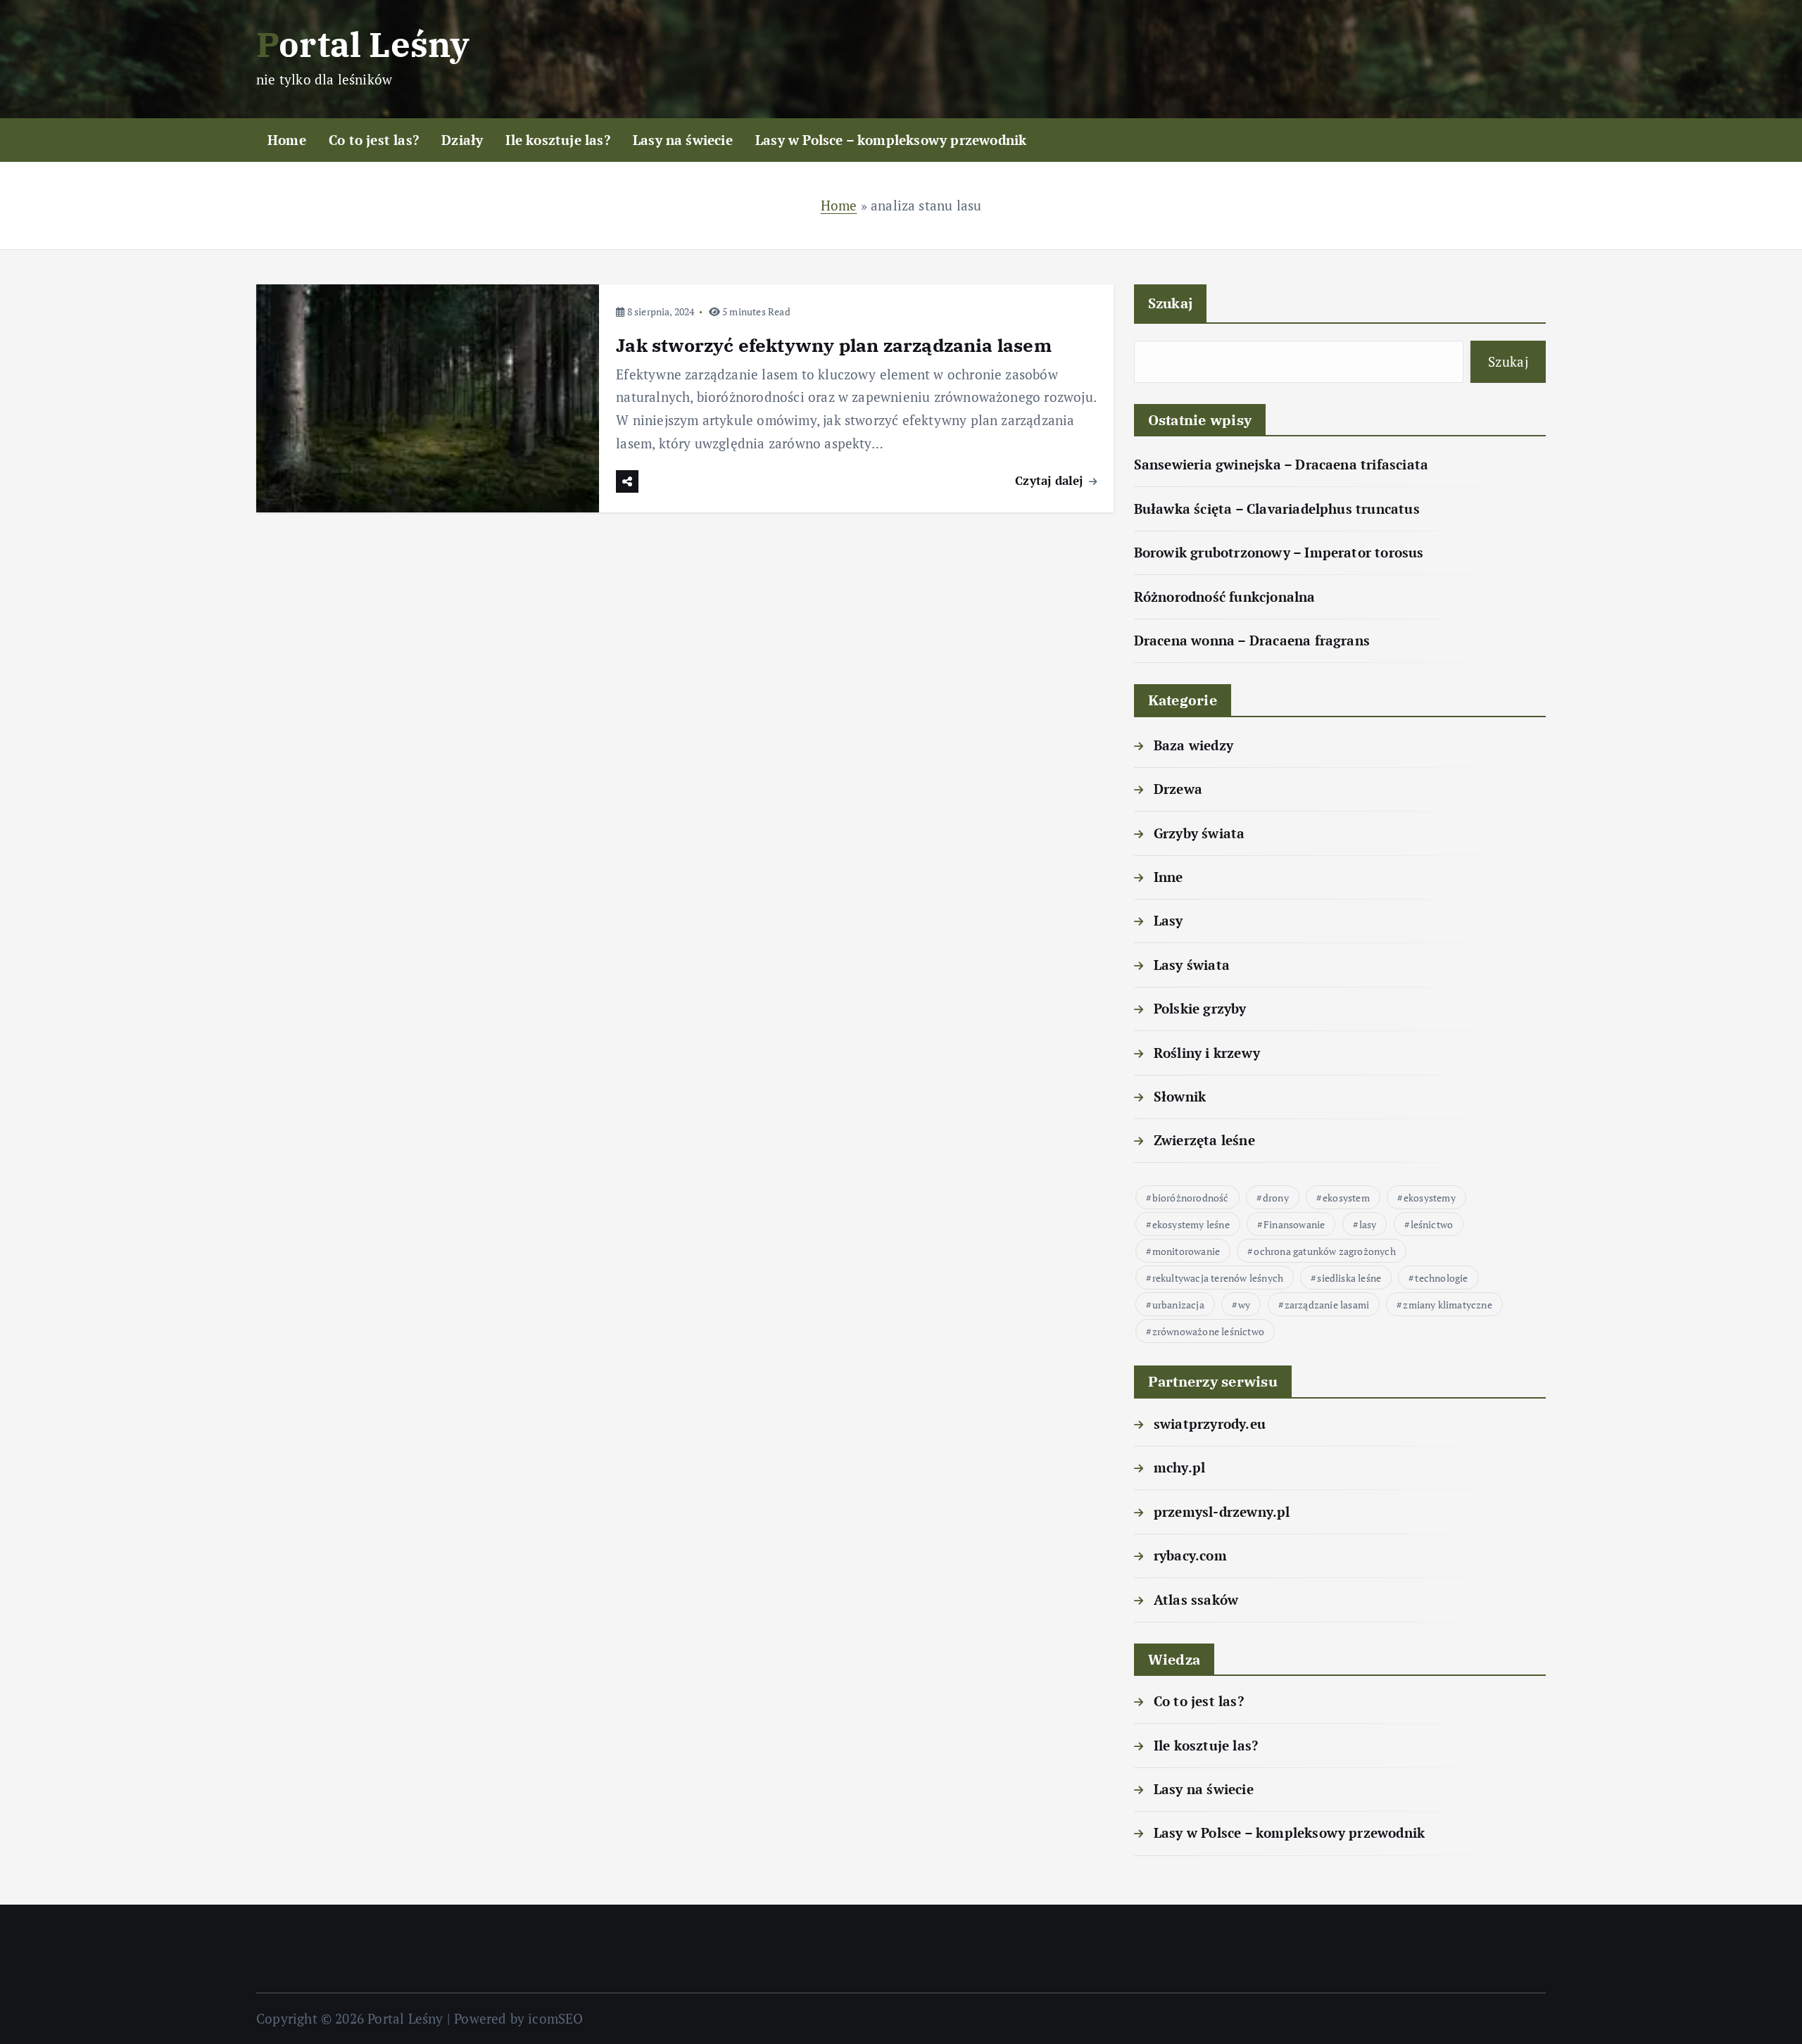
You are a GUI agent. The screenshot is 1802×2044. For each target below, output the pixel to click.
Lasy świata (1192, 965)
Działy (462, 140)
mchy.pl (1179, 1467)
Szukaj (1171, 303)
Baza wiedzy (1193, 745)
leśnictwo (1432, 1224)
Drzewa (1178, 789)
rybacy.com (1190, 1555)
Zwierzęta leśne (1204, 1140)
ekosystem (1346, 1198)
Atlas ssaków (1196, 1600)
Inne (1168, 877)
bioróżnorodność (1191, 1198)
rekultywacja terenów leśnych (1218, 1278)
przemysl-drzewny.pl (1222, 1512)
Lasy (1168, 920)
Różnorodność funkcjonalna (1225, 597)
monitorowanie (1186, 1251)
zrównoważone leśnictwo (1208, 1331)
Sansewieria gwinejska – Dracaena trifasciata (1281, 464)
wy (1244, 1305)
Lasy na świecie (683, 140)
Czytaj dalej (1051, 480)
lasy (1368, 1224)
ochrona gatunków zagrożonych (1324, 1251)
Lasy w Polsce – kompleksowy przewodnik (891, 140)
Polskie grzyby (1200, 1008)
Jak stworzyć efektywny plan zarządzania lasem (834, 345)
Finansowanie (1294, 1224)
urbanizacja (1178, 1305)
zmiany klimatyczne (1447, 1305)
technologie (1441, 1278)
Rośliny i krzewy (1207, 1053)
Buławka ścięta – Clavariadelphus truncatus (1277, 509)
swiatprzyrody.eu (1210, 1424)
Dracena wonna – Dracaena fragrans (1252, 640)
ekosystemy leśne (1191, 1224)
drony (1276, 1198)
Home (287, 140)
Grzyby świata (1199, 833)
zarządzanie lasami (1327, 1305)
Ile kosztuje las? (557, 140)
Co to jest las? (374, 140)
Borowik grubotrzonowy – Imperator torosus (1279, 552)
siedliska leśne (1349, 1278)
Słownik (1180, 1096)
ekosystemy (1430, 1198)
